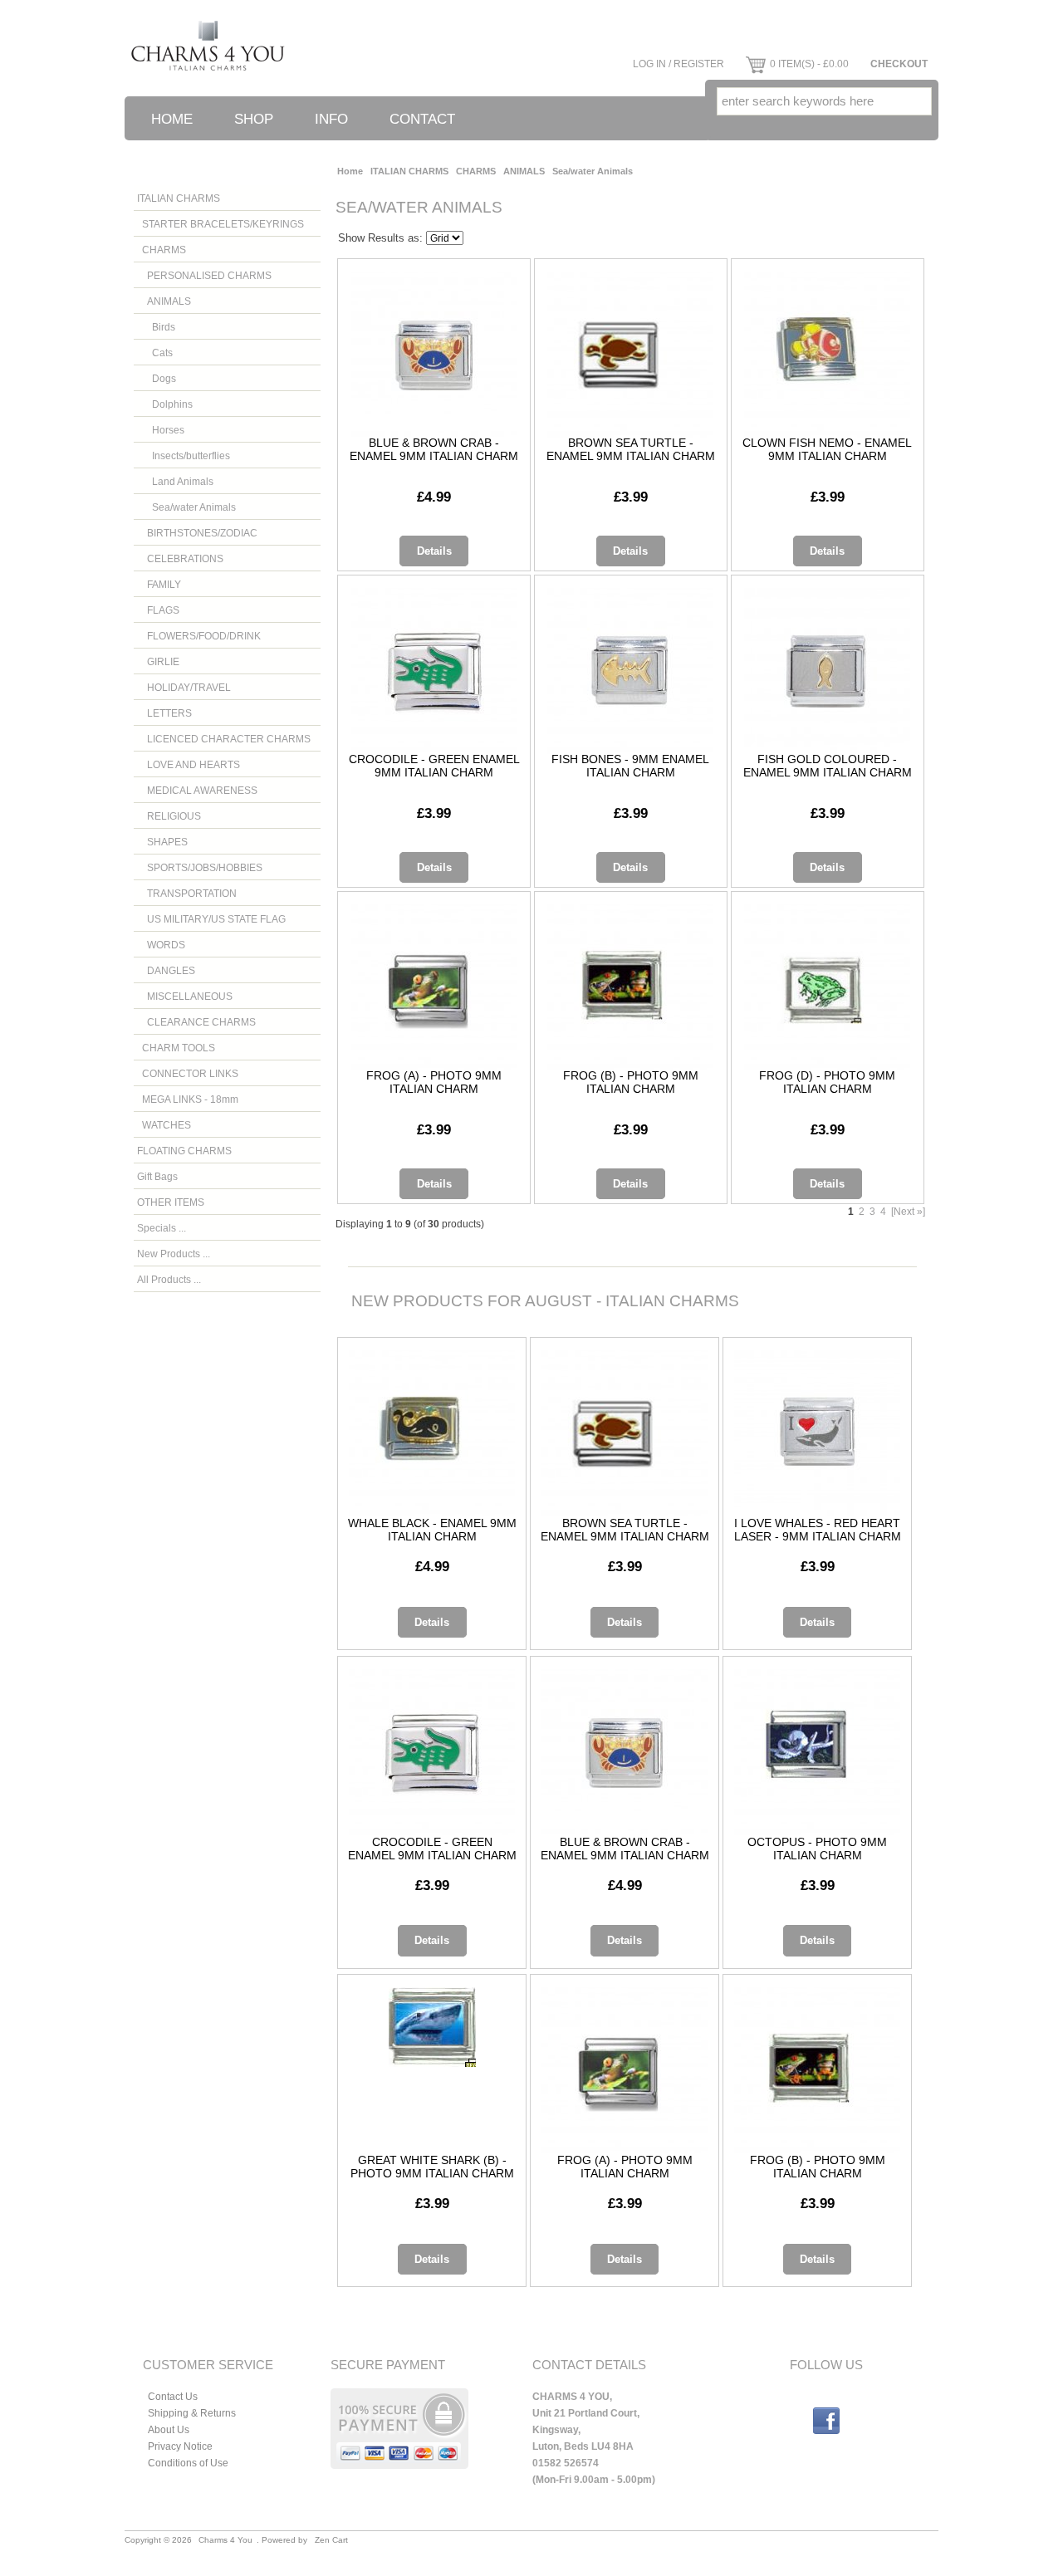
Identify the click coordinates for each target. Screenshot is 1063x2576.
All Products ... (169, 1279)
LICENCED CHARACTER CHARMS (224, 739)
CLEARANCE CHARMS (196, 1022)
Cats (155, 353)
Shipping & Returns (192, 2413)
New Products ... (174, 1254)
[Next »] (908, 1211)
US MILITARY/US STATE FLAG (211, 919)
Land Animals (175, 481)
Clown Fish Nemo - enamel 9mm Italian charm (827, 449)
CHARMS (476, 171)
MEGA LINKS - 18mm (188, 1099)
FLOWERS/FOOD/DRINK (199, 636)
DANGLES (166, 970)
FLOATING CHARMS (184, 1151)
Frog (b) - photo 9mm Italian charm (631, 1082)
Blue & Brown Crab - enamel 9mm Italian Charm (434, 449)
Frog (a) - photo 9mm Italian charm (434, 1082)
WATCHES (164, 1125)
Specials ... (162, 1228)
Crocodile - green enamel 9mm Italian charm (434, 766)
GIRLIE (158, 661)
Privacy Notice (180, 2446)
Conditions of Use (188, 2463)
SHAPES (162, 842)
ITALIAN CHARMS (409, 171)
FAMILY (159, 584)
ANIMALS (524, 171)
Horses (161, 430)
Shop (254, 119)
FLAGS (158, 610)
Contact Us (173, 2396)
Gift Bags (157, 1176)
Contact (422, 119)
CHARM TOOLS (176, 1048)
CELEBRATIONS (180, 558)
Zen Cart (331, 2540)
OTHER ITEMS (171, 1202)
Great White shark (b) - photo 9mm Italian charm (432, 2167)
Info (331, 119)
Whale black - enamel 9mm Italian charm (432, 1530)
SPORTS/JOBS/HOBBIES (200, 867)
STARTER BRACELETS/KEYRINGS (220, 224)
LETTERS (164, 713)
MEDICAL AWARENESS (197, 790)
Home (172, 119)
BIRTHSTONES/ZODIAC (197, 533)
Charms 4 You (225, 2540)
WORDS (161, 945)
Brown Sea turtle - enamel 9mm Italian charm (631, 449)
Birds (156, 327)
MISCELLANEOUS (185, 996)
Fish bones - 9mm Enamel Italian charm (630, 766)
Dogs (157, 378)
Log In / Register (678, 64)
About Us (169, 2429)
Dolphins (165, 404)
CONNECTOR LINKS (188, 1073)
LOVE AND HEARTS (189, 764)
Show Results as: (380, 238)
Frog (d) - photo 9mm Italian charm (827, 1082)
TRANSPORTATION (187, 893)
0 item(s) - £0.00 (809, 64)
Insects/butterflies (184, 455)
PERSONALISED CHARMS (204, 275)
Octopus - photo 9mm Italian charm (817, 1849)
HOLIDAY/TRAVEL (184, 687)
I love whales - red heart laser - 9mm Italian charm (818, 1530)
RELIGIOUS (169, 816)
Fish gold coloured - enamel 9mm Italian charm (828, 766)
